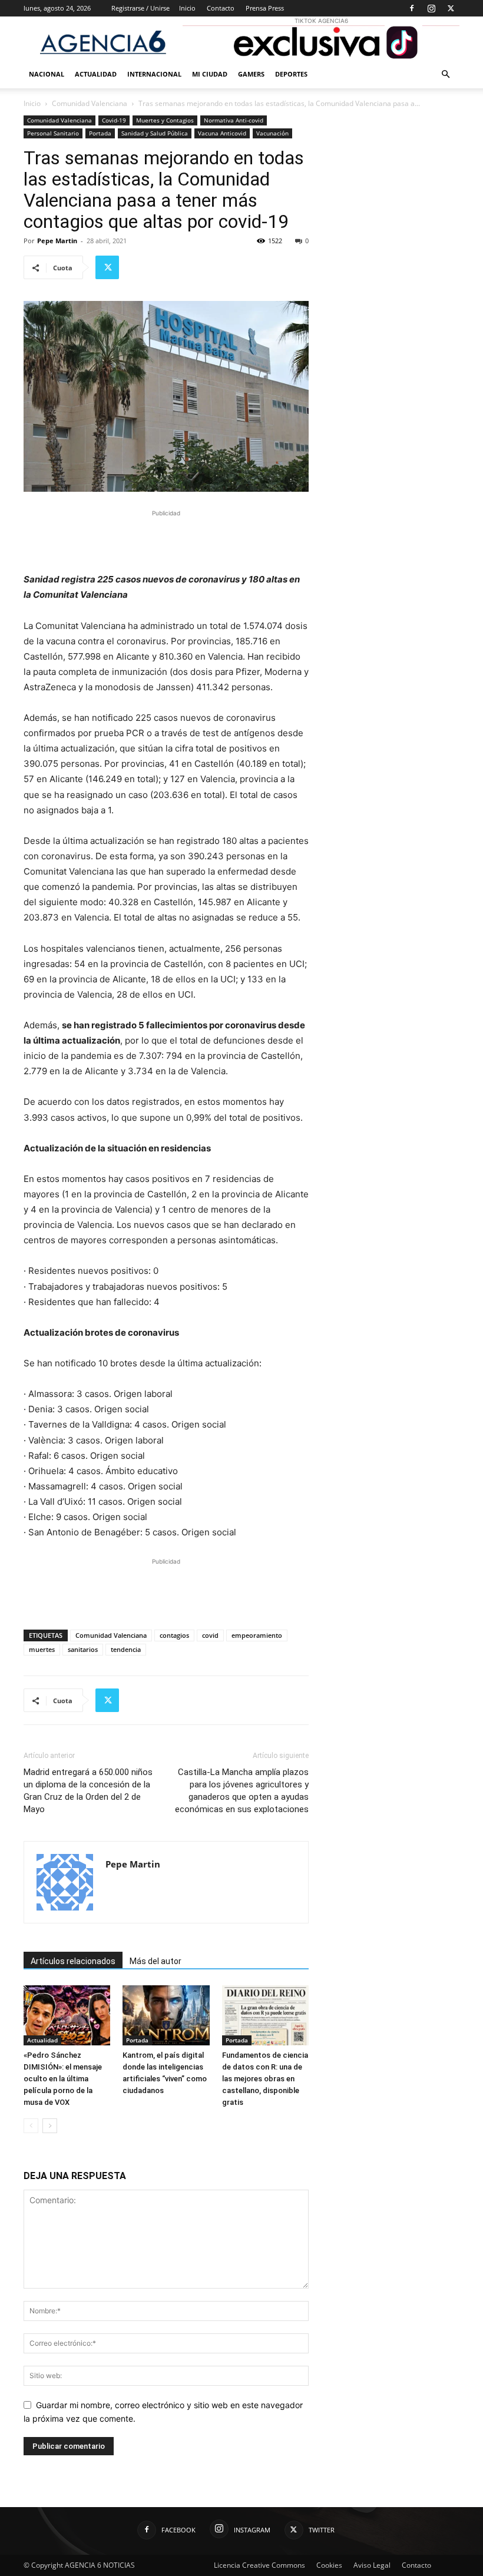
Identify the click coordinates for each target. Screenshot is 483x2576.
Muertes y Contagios (165, 120)
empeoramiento (257, 1635)
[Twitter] (451, 8)
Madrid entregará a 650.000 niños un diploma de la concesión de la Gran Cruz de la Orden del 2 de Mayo (88, 1791)
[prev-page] (31, 2126)
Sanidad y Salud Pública (155, 133)
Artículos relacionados (73, 1961)
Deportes (291, 74)
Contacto (221, 8)
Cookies (329, 2565)
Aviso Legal (372, 2565)
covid (210, 1635)
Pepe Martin (57, 241)
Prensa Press (265, 8)
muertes (42, 1649)
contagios (174, 1635)
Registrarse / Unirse (140, 8)
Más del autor (156, 1961)
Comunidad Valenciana (90, 103)
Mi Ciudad (210, 74)
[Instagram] (431, 8)
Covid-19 (114, 120)
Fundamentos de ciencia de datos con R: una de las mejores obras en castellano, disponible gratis (265, 2079)
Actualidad (96, 74)
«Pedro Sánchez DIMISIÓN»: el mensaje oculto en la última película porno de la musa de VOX (63, 2079)
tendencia (126, 1649)
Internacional (154, 74)
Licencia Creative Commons (259, 2565)
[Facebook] (412, 8)
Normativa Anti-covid (234, 120)
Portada (100, 133)
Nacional (47, 74)
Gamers (251, 74)
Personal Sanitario (53, 133)
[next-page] (50, 2126)
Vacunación (272, 133)
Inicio (187, 8)
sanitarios (83, 1649)
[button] (445, 75)
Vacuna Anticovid (222, 133)
